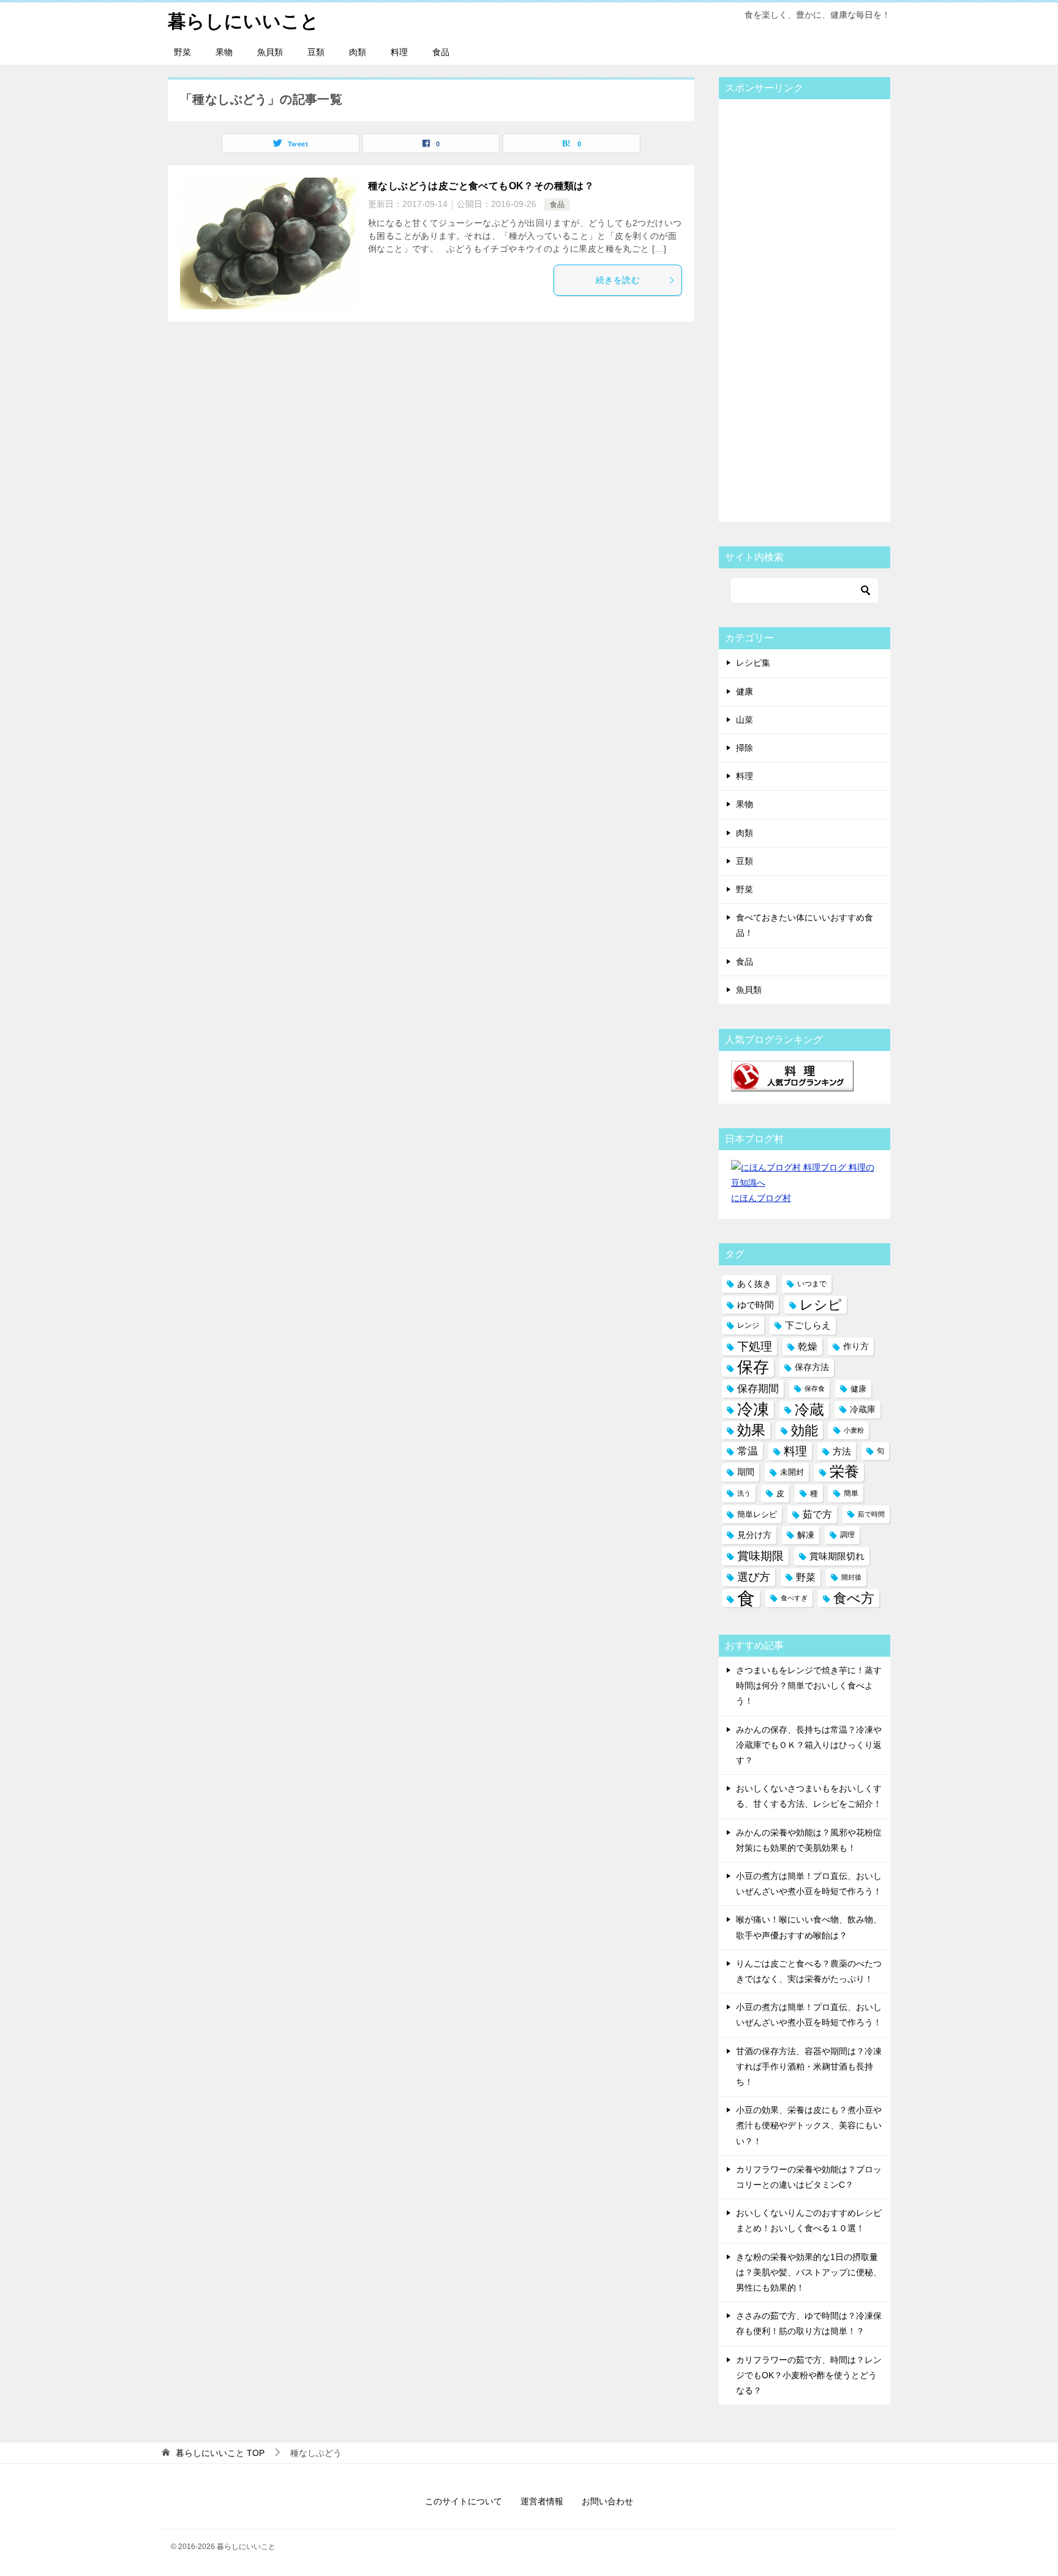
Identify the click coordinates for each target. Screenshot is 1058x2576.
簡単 (851, 1493)
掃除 (745, 748)
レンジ (748, 1325)
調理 (847, 1535)
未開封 (792, 1472)
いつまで (812, 1284)
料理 (399, 52)
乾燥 (808, 1346)
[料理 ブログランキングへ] (792, 1083)
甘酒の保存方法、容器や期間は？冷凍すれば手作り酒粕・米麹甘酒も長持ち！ (809, 2066)
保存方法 (812, 1367)
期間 (746, 1472)
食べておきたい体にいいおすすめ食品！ (805, 925)
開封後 (851, 1577)
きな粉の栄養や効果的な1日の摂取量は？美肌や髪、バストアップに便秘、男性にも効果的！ (809, 2272)
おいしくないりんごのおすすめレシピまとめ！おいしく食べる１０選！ (809, 2220)
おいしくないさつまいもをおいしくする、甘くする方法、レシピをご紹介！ (809, 1796)
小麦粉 (854, 1430)
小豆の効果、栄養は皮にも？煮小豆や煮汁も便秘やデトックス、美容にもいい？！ (809, 2125)
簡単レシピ (757, 1514)
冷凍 (753, 1409)
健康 (745, 691)
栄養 (844, 1472)
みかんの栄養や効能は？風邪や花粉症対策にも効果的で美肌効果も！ (809, 1840)
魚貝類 (270, 52)
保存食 (815, 1388)
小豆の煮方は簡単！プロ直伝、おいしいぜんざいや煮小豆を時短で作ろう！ (809, 1884)
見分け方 (754, 1535)
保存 (753, 1367)
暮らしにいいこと (243, 21)
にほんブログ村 (761, 1198)
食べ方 (854, 1598)
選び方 (754, 1577)
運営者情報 (542, 2501)
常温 (748, 1451)
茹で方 (817, 1514)
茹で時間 (871, 1514)
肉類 (358, 52)
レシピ (821, 1305)
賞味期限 (760, 1556)
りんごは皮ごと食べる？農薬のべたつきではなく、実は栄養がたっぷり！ (809, 1971)
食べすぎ (794, 1598)
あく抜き (754, 1284)
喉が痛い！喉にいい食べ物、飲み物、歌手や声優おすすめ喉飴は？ (809, 1927)
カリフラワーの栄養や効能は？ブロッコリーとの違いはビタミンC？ (809, 2177)
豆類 (316, 52)
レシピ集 (753, 663)
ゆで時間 (756, 1305)
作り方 (856, 1346)
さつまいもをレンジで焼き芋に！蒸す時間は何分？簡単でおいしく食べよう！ (809, 1685)
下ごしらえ (808, 1325)
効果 (751, 1430)
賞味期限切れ (837, 1556)
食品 (441, 52)
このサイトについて (463, 2501)
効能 (805, 1430)
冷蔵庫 (863, 1409)
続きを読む (618, 280)
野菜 (182, 52)
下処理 (755, 1346)
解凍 (806, 1535)
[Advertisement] (823, 308)
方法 (842, 1451)
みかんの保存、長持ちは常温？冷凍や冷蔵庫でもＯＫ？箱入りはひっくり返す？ (809, 1745)
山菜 (745, 720)
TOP (220, 2453)
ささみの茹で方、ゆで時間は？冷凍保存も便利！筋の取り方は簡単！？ (809, 2323)
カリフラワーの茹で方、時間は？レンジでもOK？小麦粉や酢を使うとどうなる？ (809, 2375)
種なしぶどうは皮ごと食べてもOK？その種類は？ (484, 186)
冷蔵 (809, 1410)
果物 (224, 52)
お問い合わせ (607, 2501)
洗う (744, 1493)
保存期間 (758, 1389)
